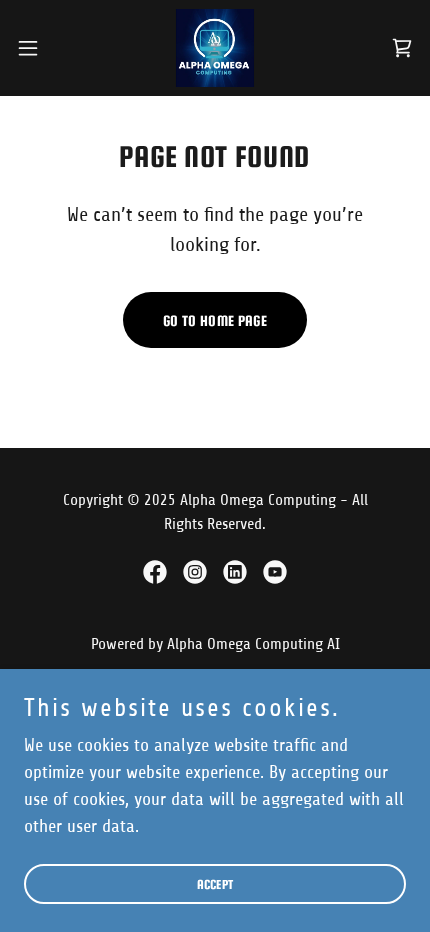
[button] (39, 48)
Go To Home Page (215, 320)
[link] (215, 48)
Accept (215, 884)
